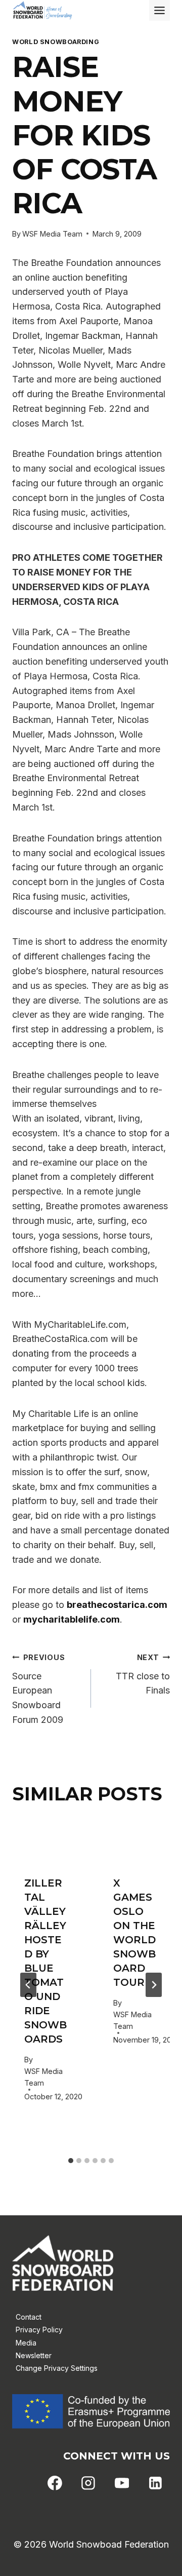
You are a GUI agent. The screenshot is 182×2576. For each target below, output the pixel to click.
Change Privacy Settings (57, 2368)
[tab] (71, 2161)
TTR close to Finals (143, 1675)
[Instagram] (88, 2483)
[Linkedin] (155, 2483)
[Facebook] (55, 2483)
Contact (29, 2317)
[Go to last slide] (28, 1985)
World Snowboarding (56, 42)
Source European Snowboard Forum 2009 (38, 1689)
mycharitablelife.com (72, 1619)
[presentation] (47, 1841)
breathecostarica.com (117, 1605)
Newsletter (34, 2355)
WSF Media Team (52, 234)
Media (26, 2343)
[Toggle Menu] (160, 10)
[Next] (154, 1985)
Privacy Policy (39, 2330)
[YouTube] (122, 2483)
